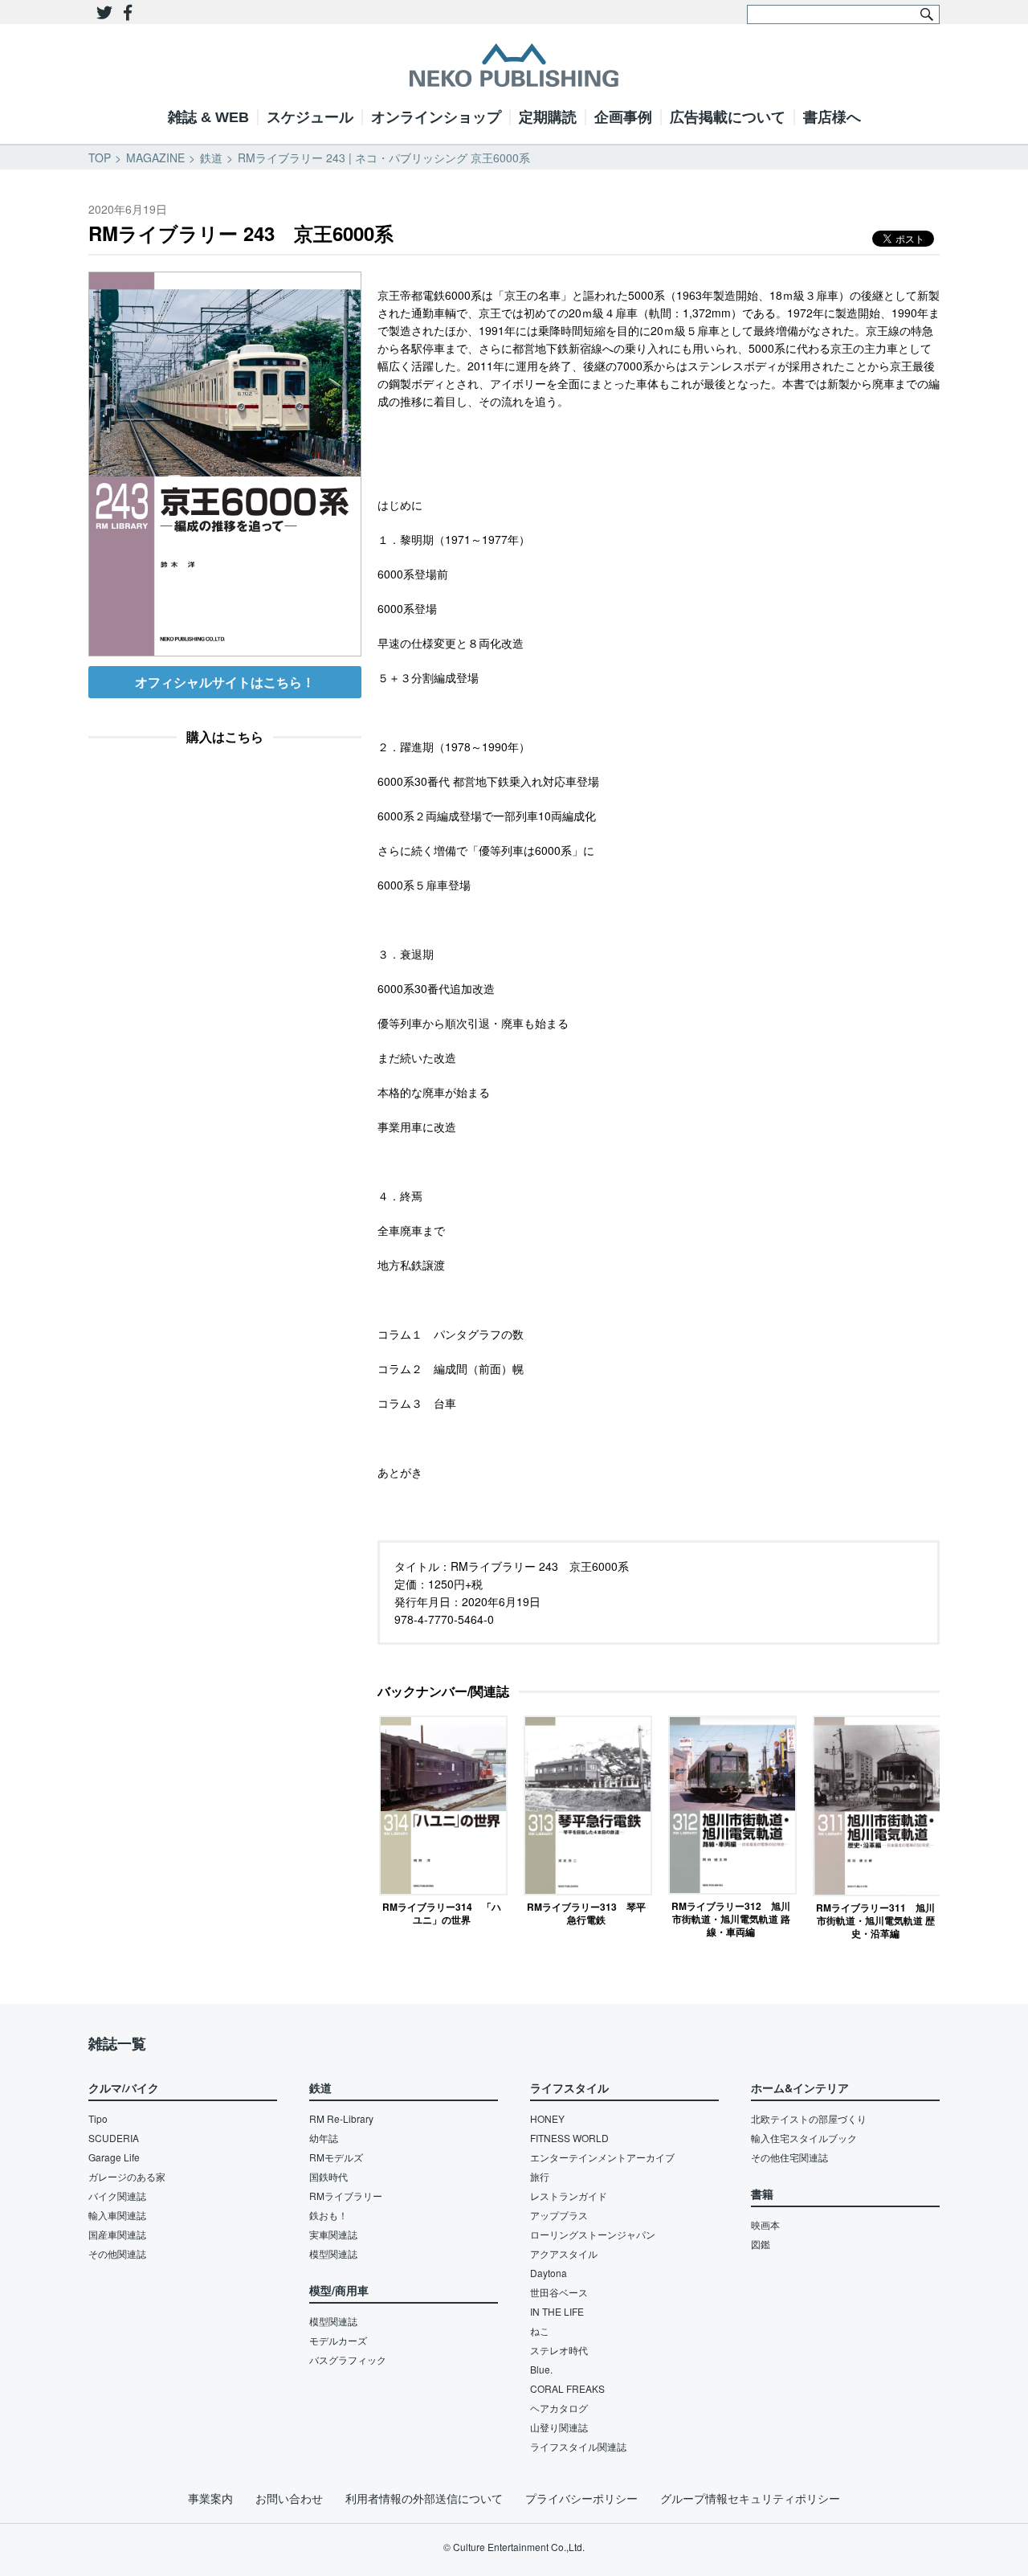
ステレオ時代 (559, 2350)
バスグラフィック (348, 2359)
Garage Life (114, 2157)
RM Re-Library (341, 2118)
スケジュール (310, 117)
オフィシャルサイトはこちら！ (225, 682)
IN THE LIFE (557, 2311)
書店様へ (832, 117)
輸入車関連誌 (117, 2215)
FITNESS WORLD (569, 2138)
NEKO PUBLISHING (514, 65)
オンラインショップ (436, 117)
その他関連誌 (117, 2253)
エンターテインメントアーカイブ (602, 2157)
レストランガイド (569, 2196)
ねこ (540, 2331)
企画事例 (623, 117)
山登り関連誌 (559, 2427)
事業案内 (210, 2498)
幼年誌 (324, 2138)
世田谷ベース (559, 2292)
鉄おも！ (328, 2215)
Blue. (541, 2369)
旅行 (540, 2176)
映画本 (765, 2224)
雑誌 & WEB (208, 117)
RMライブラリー (346, 2196)
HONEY (547, 2118)
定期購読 (548, 117)
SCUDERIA (114, 2138)
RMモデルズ (336, 2157)
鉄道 (211, 157)
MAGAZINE (155, 157)
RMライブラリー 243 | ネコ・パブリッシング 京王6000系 (384, 157)
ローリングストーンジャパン (593, 2234)
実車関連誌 (333, 2234)
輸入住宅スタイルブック (804, 2138)
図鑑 (761, 2244)
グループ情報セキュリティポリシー (750, 2498)
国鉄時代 (328, 2176)
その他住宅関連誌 (789, 2157)
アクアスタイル (564, 2253)
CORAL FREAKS (567, 2388)
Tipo (98, 2118)
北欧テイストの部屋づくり (809, 2118)
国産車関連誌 (117, 2234)
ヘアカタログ (559, 2408)
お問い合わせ (289, 2498)
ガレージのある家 (127, 2176)
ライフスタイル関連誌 (578, 2446)
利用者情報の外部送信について (424, 2498)
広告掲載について (728, 117)
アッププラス (559, 2215)
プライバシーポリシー (581, 2498)
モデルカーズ (338, 2340)
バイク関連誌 (117, 2196)
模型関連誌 (333, 2253)
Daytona (549, 2273)
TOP (100, 157)
